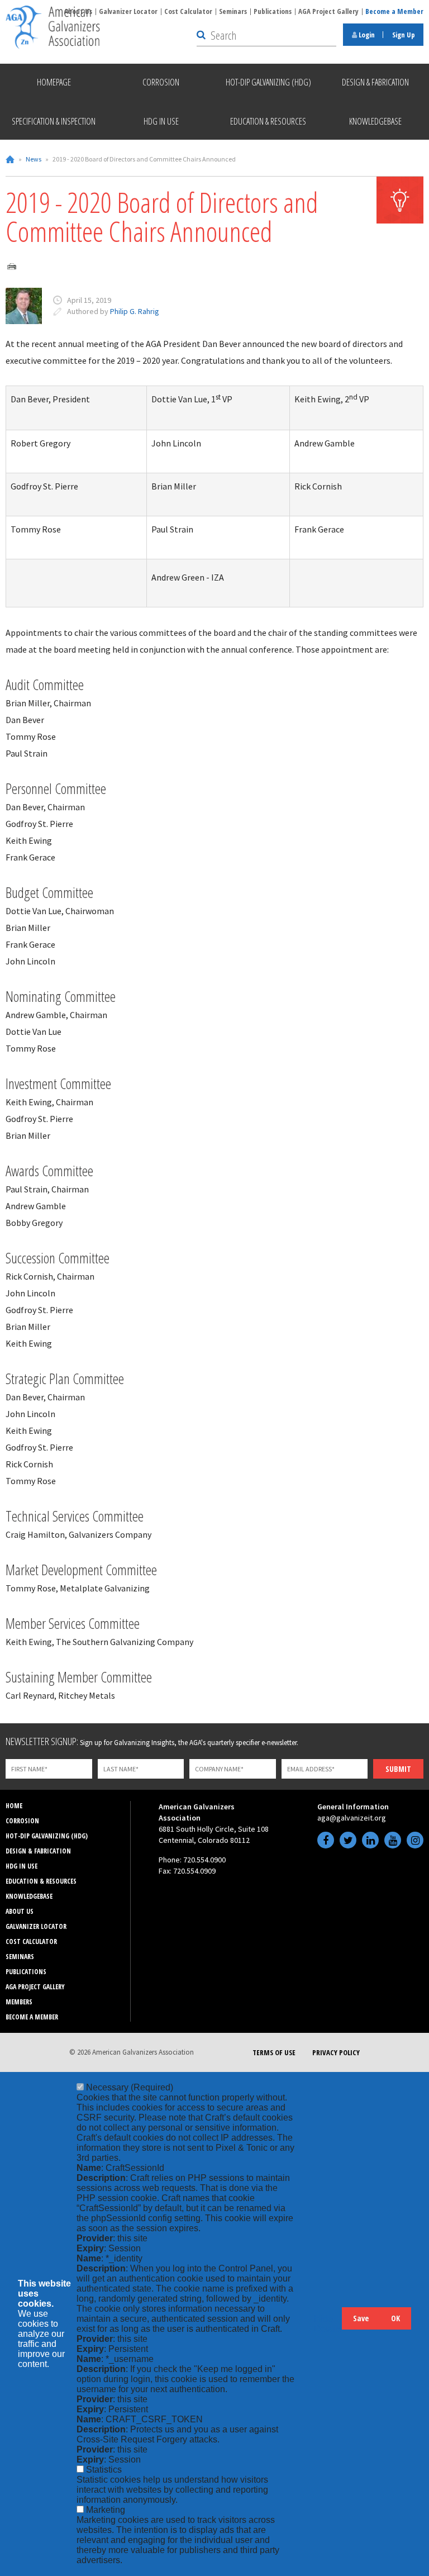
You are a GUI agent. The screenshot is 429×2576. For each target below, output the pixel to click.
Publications (273, 11)
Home (10, 159)
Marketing (106, 2510)
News (34, 159)
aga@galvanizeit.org (352, 1818)
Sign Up (404, 35)
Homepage (54, 82)
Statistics (104, 2470)
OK (395, 2318)
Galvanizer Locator (128, 11)
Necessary (130, 2087)
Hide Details (328, 2324)
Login (366, 35)
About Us (20, 1911)
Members (19, 2002)
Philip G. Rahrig (135, 311)
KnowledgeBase (29, 1896)
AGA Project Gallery (328, 11)
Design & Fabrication (38, 1851)
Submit (398, 1769)
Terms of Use (274, 2052)
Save (361, 2318)
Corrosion (22, 1821)
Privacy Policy (336, 2052)
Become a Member (394, 11)
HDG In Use (22, 1866)
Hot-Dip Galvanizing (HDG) (47, 1836)
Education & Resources (41, 1881)
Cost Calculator (188, 11)
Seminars (233, 11)
